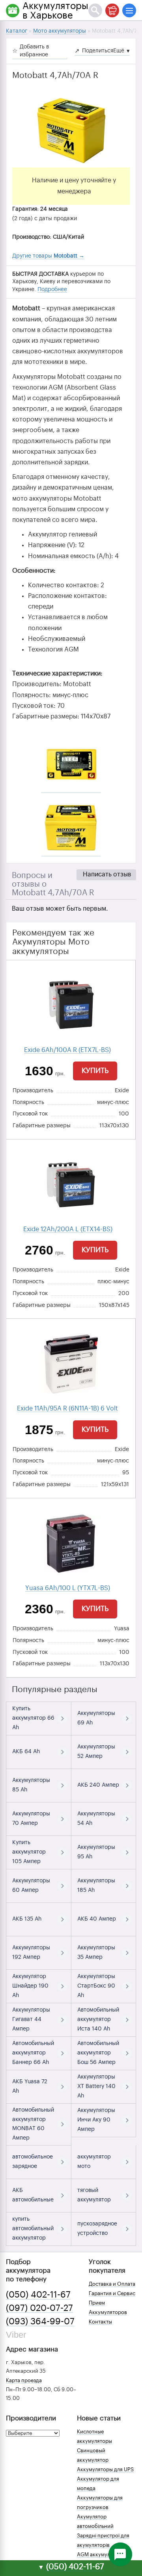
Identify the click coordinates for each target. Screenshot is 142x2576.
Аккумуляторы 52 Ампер (96, 1752)
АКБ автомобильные (33, 2195)
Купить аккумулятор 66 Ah (33, 1718)
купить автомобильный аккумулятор (33, 2229)
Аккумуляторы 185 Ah (96, 1886)
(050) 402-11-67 (38, 2295)
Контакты (100, 2322)
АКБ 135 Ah (27, 1919)
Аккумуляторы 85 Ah (31, 1785)
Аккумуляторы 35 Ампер (96, 1952)
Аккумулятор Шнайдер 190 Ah (30, 1986)
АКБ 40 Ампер (97, 1919)
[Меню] (129, 10)
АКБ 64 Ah (26, 1752)
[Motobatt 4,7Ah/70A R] (71, 128)
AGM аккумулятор (99, 2555)
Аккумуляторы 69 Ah (96, 1718)
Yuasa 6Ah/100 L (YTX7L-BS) (68, 1588)
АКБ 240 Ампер (98, 1785)
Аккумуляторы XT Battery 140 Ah (96, 2086)
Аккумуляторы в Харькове (55, 11)
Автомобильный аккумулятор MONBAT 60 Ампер (33, 2124)
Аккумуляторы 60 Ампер (31, 1886)
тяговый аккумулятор (94, 2195)
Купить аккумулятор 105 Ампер (29, 1852)
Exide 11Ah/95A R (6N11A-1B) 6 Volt (67, 1409)
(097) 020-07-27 (39, 2308)
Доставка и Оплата (112, 2284)
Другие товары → (48, 256)
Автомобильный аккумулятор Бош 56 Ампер (98, 2053)
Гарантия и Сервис (112, 2293)
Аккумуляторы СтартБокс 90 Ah (96, 1986)
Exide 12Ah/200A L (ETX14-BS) (68, 1229)
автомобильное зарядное (33, 2162)
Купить (95, 1071)
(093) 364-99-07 (40, 2322)
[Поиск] (95, 10)
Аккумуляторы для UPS (105, 2469)
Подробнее (52, 290)
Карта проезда (24, 2380)
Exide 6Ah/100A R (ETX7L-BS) (67, 1050)
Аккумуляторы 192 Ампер (31, 1952)
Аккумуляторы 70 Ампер (31, 1819)
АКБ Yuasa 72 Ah (30, 2086)
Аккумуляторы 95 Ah (96, 1852)
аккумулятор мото (94, 2162)
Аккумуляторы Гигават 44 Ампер (31, 2019)
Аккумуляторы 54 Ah (96, 1819)
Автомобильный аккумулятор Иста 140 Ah (98, 2019)
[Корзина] (112, 10)
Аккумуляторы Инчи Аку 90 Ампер (96, 2120)
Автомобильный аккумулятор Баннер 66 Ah (33, 2053)
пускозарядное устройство (97, 2229)
